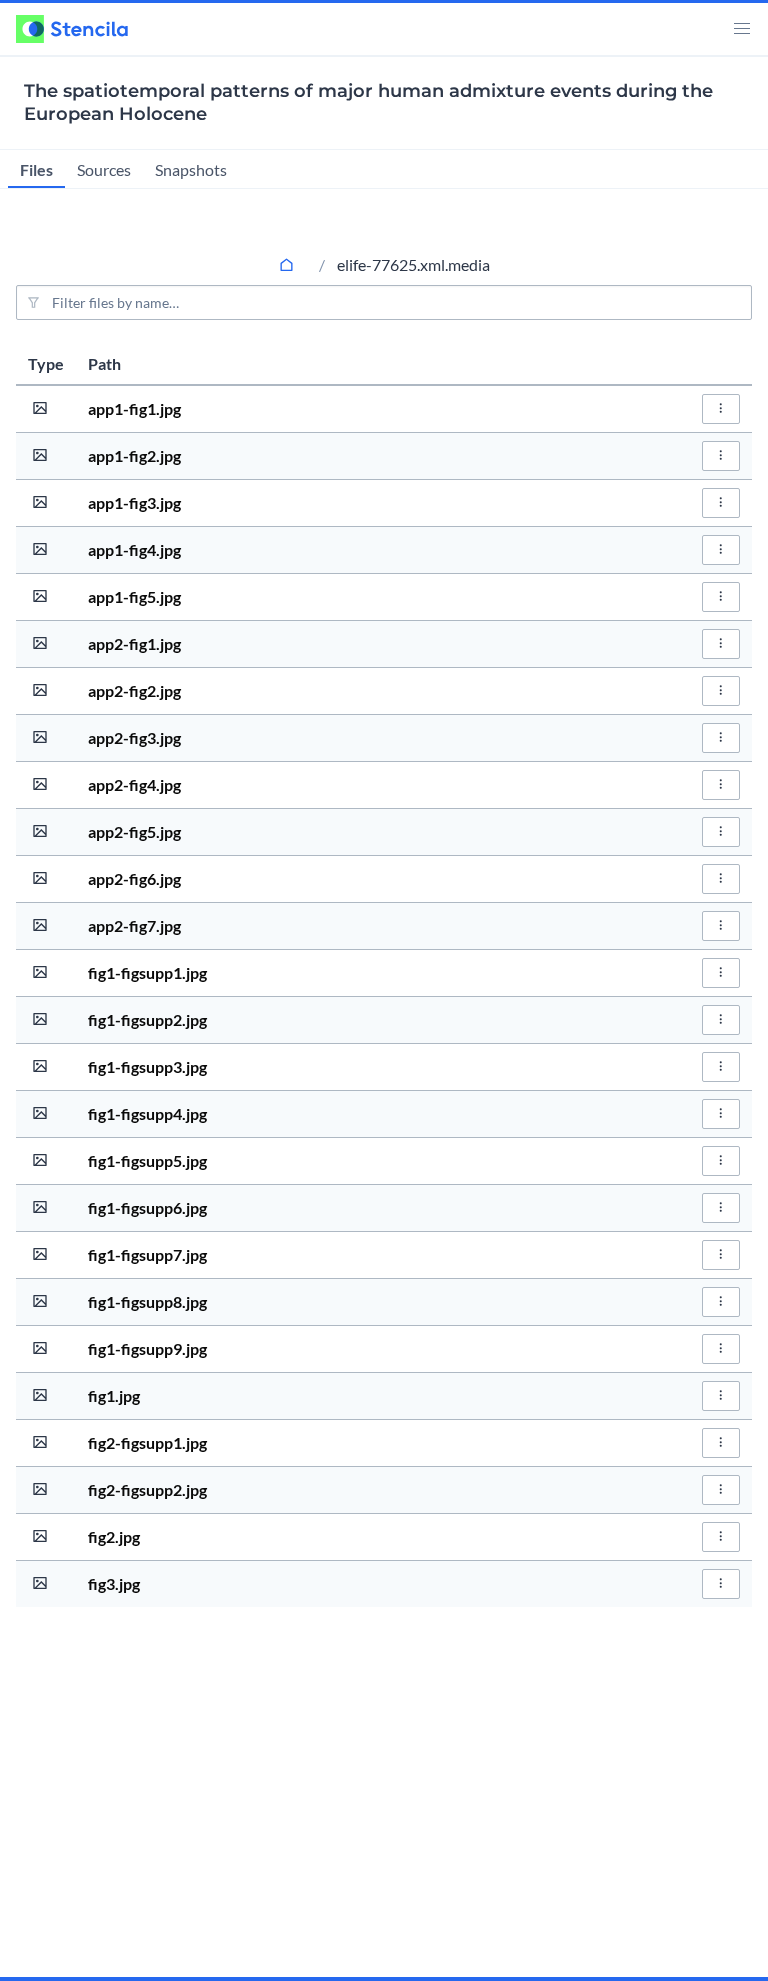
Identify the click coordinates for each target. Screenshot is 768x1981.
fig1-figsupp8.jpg (147, 1301)
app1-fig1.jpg (134, 408)
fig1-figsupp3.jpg (147, 1066)
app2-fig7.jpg (134, 925)
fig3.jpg (114, 1583)
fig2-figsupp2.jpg (147, 1489)
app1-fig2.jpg (134, 455)
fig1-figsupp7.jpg (147, 1254)
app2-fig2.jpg (134, 690)
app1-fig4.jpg (134, 549)
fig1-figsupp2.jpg (147, 1019)
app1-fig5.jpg (134, 596)
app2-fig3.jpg (134, 737)
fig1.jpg (114, 1395)
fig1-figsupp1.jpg (147, 972)
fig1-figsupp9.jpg (147, 1348)
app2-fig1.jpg (134, 643)
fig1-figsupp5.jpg (147, 1160)
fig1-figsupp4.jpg (147, 1113)
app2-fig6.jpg (134, 878)
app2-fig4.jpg (134, 784)
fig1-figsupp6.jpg (147, 1207)
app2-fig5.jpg (134, 831)
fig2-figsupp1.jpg (147, 1442)
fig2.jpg (114, 1536)
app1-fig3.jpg (134, 502)
